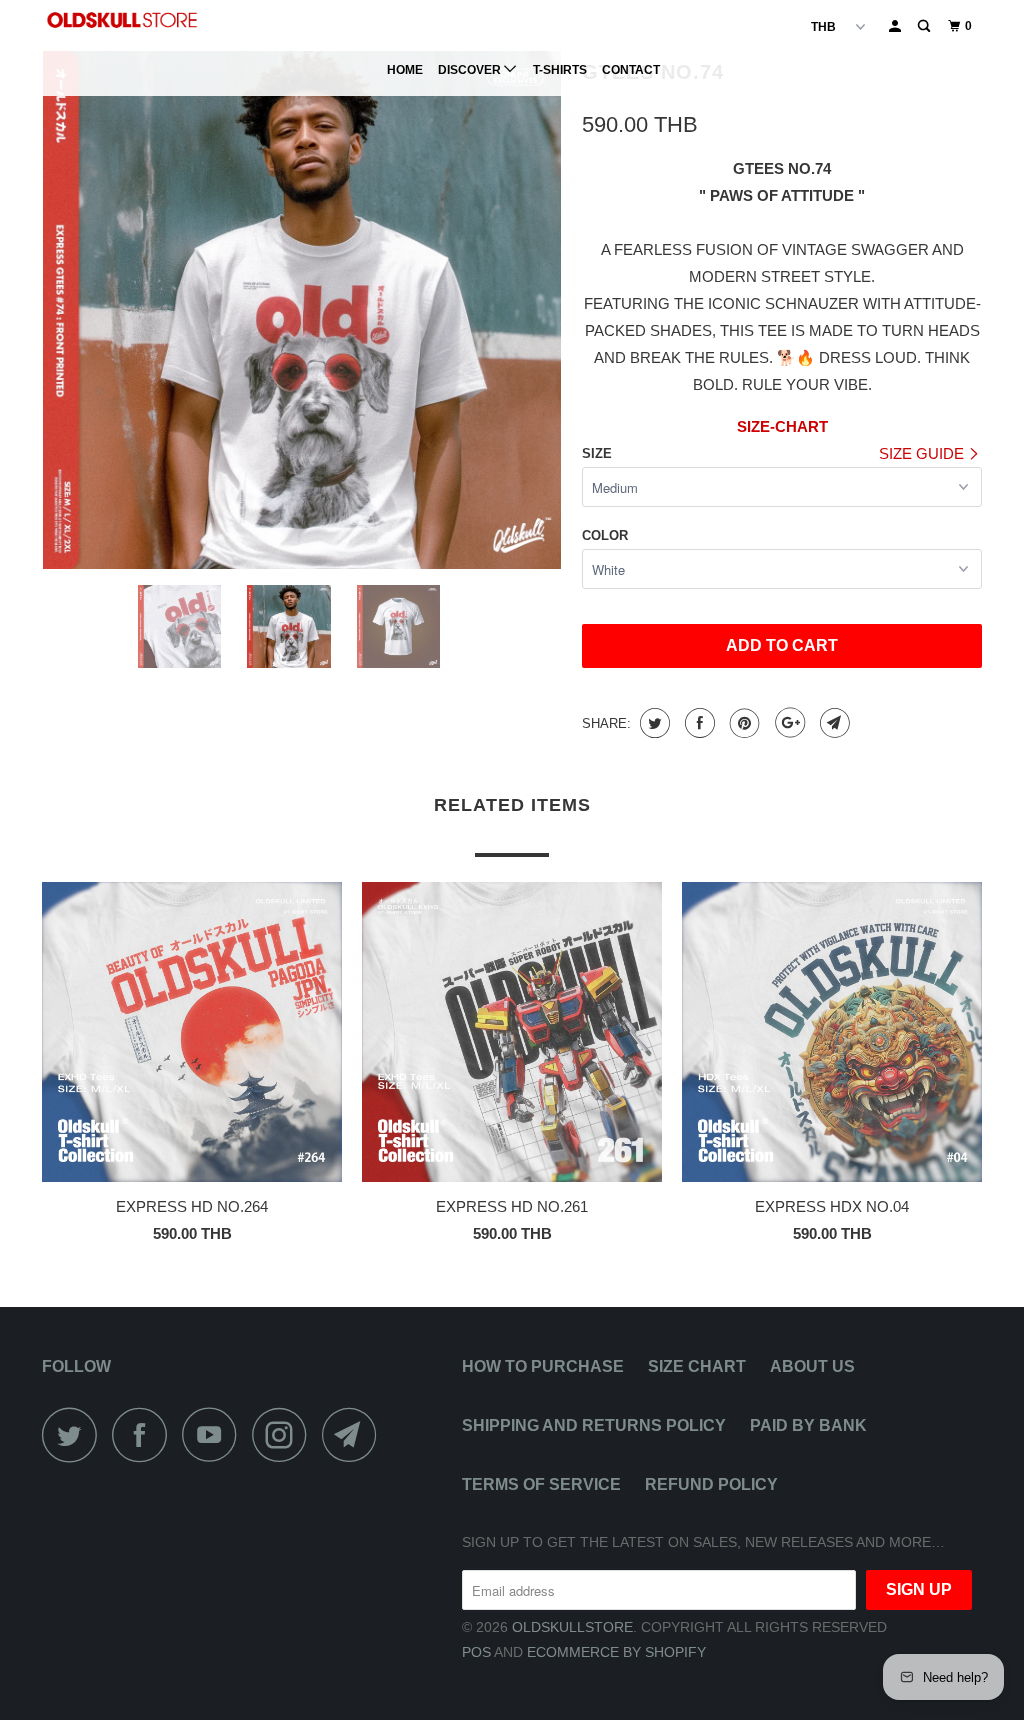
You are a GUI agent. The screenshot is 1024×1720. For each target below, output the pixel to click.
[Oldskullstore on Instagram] (285, 1434)
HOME (405, 70)
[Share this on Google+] (787, 723)
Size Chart (697, 1366)
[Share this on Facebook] (697, 723)
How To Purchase (543, 1366)
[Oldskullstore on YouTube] (215, 1434)
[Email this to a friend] (832, 723)
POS (476, 1652)
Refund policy (711, 1484)
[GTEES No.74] (302, 310)
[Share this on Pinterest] (742, 723)
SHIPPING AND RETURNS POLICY (594, 1425)
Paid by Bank (808, 1425)
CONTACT (631, 70)
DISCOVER (471, 70)
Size (597, 453)
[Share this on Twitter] (652, 723)
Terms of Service (541, 1484)
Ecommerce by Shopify (616, 1652)
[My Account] (896, 26)
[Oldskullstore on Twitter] (75, 1434)
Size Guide (923, 453)
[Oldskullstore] (122, 20)
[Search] (925, 26)
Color (605, 535)
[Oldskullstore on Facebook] (145, 1434)
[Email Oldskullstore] (355, 1434)
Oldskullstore (572, 1627)
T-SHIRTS (560, 70)
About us (812, 1366)
